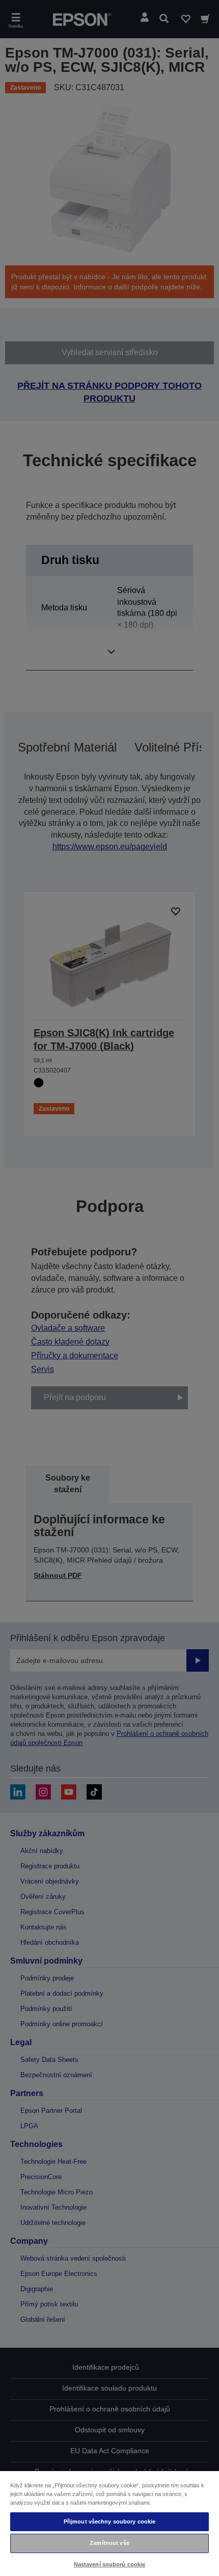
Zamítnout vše (109, 2543)
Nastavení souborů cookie (110, 2564)
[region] (109, 2523)
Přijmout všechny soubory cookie (110, 2521)
